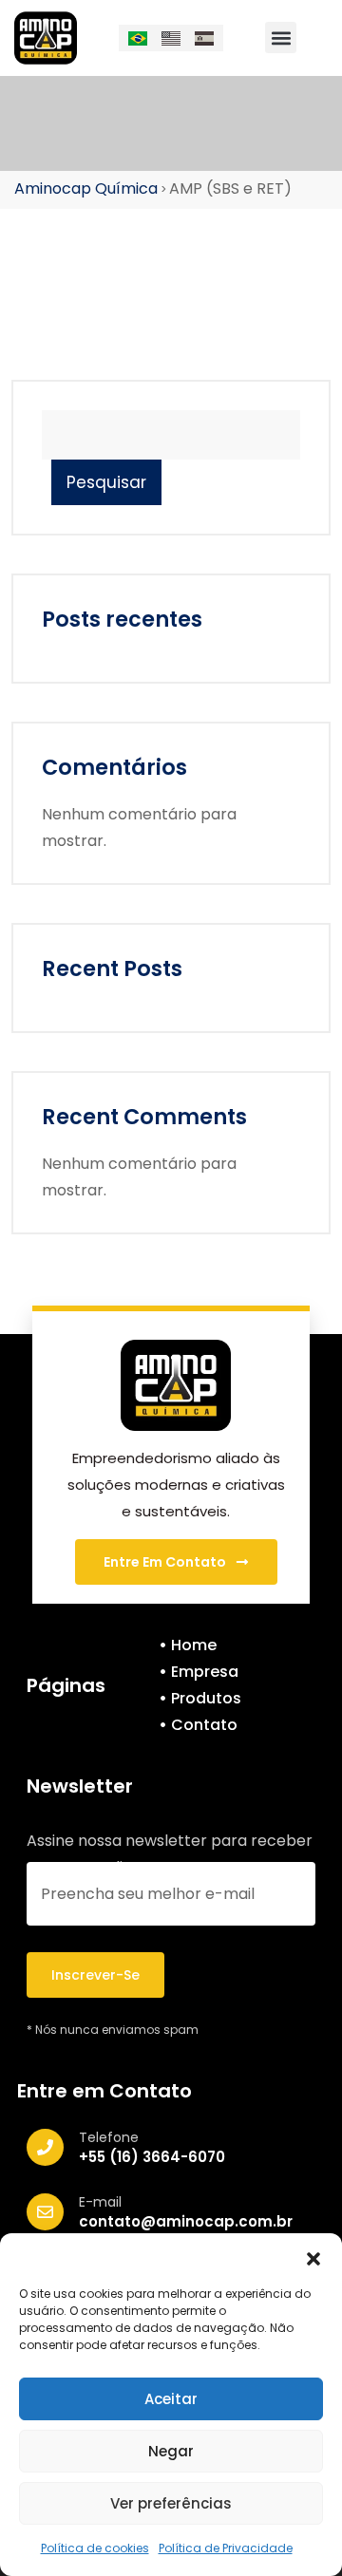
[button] (313, 2257)
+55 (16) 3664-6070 (152, 2157)
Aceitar (171, 2399)
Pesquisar (106, 482)
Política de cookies (95, 2548)
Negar (171, 2451)
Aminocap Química (86, 188)
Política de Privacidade (226, 2548)
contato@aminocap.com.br (186, 2221)
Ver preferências (171, 2503)
